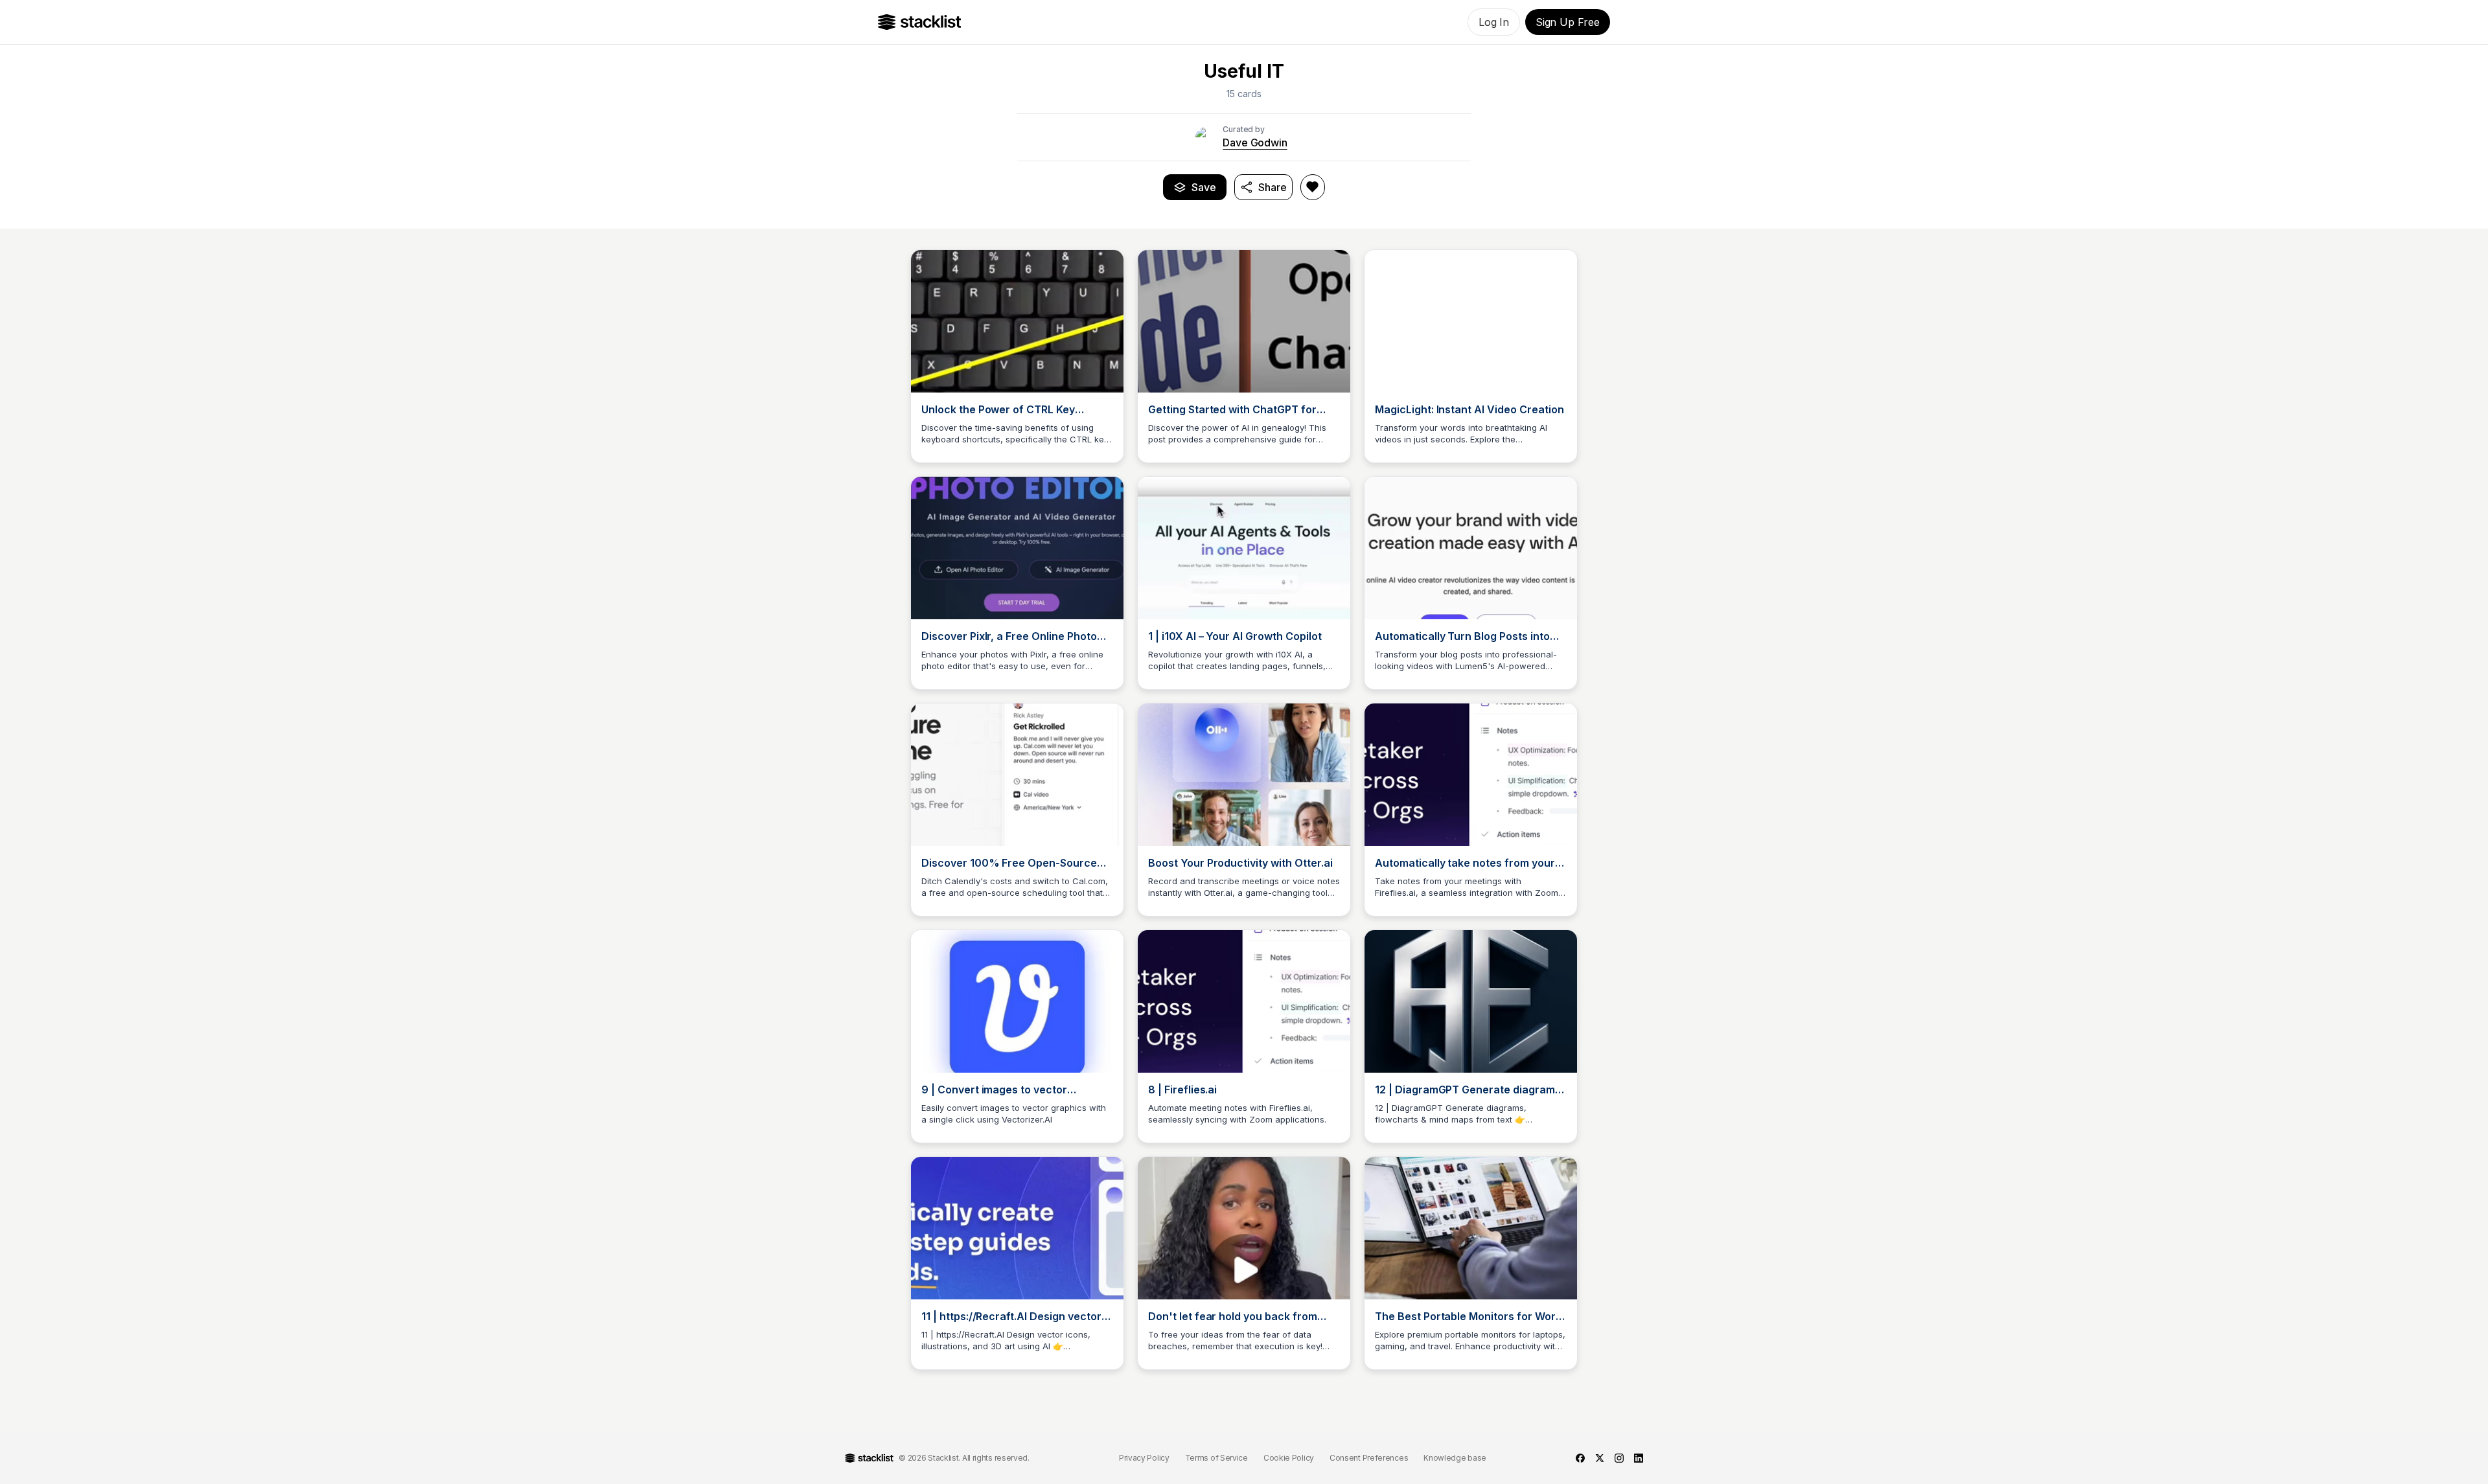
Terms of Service (1216, 1458)
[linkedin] (1639, 1458)
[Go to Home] (920, 22)
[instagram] (1619, 1458)
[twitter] (1600, 1458)
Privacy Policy (1144, 1458)
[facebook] (1580, 1458)
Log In (1494, 22)
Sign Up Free (1568, 22)
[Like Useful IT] (1313, 187)
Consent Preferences (1369, 1458)
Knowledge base (1455, 1458)
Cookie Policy (1289, 1458)
